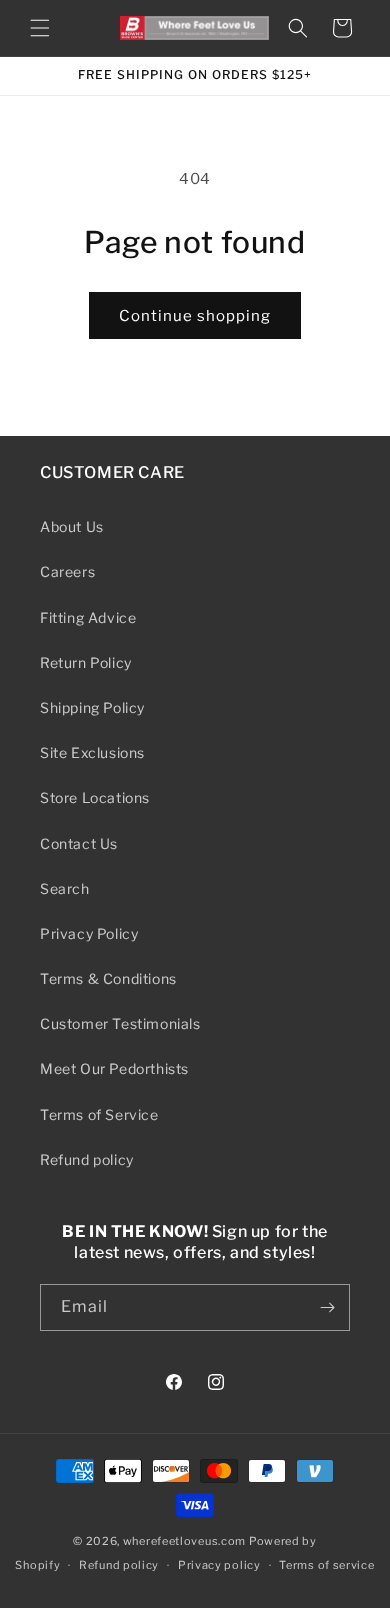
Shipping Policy (92, 707)
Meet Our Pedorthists (114, 1068)
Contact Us (79, 843)
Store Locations (95, 797)
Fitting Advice (88, 617)
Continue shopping (195, 316)
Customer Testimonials (120, 1023)
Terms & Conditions (108, 978)
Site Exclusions (92, 752)
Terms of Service (99, 1114)
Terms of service (326, 1565)
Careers (67, 571)
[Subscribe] (327, 1307)
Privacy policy (219, 1565)
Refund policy (87, 1159)
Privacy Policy (89, 933)
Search (65, 888)
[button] (40, 28)
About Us (72, 526)
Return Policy (86, 662)
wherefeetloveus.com (184, 1541)
